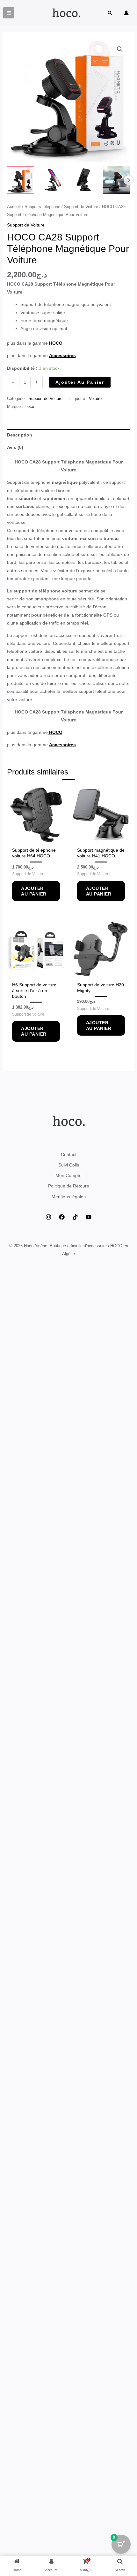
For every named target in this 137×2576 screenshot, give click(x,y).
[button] (110, 14)
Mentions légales (69, 1197)
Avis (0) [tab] (15, 447)
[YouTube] (89, 1217)
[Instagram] (48, 1217)
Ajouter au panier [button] (34, 891)
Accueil (14, 207)
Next (128, 180)
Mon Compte (68, 1175)
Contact (69, 1154)
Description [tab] (20, 435)
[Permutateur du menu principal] (9, 13)
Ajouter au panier (80, 382)
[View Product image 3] (84, 180)
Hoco (29, 407)
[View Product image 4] (116, 180)
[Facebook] (62, 1217)
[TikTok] (75, 1217)
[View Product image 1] (21, 180)
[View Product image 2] (52, 180)
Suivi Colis (69, 1165)
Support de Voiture (81, 207)
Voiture (95, 399)
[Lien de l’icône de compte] (126, 13)
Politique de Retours (68, 1186)
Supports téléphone (42, 207)
